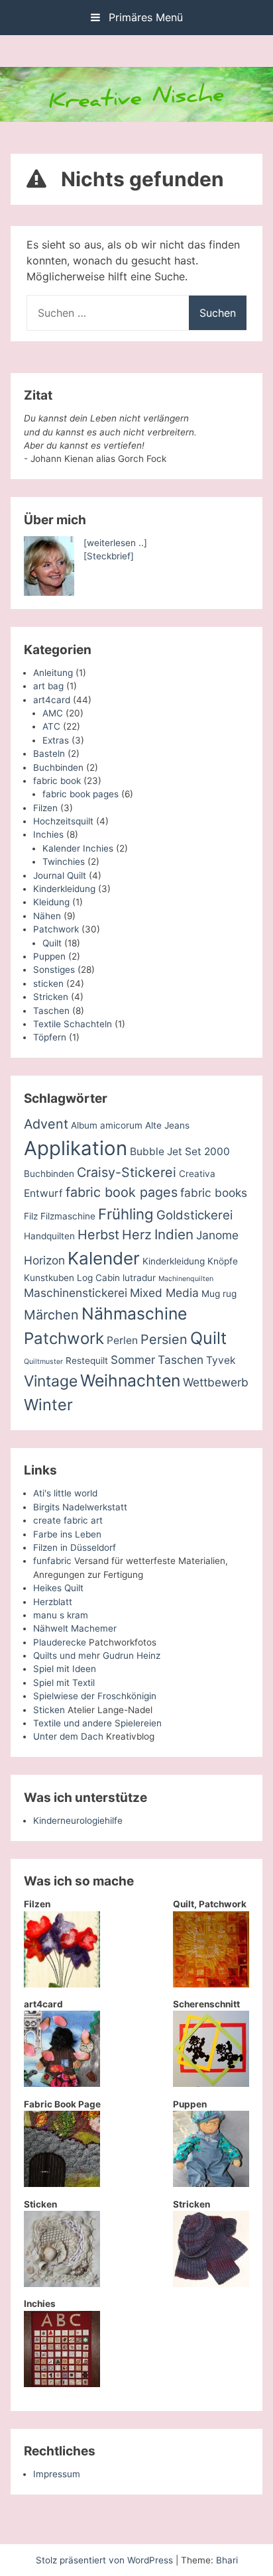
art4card (52, 700)
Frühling (126, 1214)
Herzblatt (53, 1602)
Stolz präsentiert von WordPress (106, 2560)
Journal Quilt (60, 875)
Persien (164, 1339)
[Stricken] (211, 2284)
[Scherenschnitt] (211, 2084)
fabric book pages (81, 794)
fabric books (214, 1193)
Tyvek (221, 1360)
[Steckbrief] (109, 556)
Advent (46, 1124)
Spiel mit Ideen (65, 1669)
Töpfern (50, 1037)
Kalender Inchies (78, 848)
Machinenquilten (186, 1279)
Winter (48, 1405)
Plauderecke (60, 1642)
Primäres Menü (144, 17)
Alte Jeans (167, 1125)
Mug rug (219, 1294)
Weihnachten (130, 1380)
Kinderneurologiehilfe (78, 1820)
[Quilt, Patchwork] (211, 1984)
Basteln (49, 754)
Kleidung (51, 902)
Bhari (227, 2560)
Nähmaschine (134, 1314)
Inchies (48, 834)
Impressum (57, 2474)
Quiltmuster (43, 1362)
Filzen (45, 808)
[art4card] (62, 2084)
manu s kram (61, 1615)
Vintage (51, 1381)
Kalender (104, 1258)
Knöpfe (223, 1261)
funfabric (52, 1561)
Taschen (51, 1011)
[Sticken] (62, 2284)
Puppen (49, 956)
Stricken (51, 997)
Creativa (197, 1174)
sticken (48, 983)
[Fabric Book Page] (62, 2184)
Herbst (98, 1235)
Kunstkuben (49, 1278)
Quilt (52, 943)
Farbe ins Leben (67, 1534)
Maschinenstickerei (76, 1293)
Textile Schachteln (73, 1024)
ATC (51, 726)
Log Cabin (98, 1278)
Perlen (122, 1340)
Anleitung (53, 673)
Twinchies (64, 862)
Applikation (76, 1148)
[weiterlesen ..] (115, 543)
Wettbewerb (216, 1382)
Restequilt (87, 1361)
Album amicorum (107, 1125)
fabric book (57, 781)
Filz (31, 1216)
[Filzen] (62, 1984)
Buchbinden (58, 767)
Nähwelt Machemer (75, 1628)
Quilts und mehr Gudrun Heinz (97, 1655)
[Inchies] (62, 2384)
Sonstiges (54, 970)
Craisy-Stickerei (127, 1172)
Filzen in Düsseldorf (75, 1547)
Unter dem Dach (68, 1736)
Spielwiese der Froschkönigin (95, 1696)
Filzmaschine (68, 1216)
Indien (174, 1234)
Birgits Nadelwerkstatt (80, 1507)
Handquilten (49, 1236)
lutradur (139, 1278)
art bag (48, 686)
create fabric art (68, 1520)
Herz (137, 1235)
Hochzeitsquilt (63, 821)
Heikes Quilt (58, 1588)
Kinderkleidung (64, 889)
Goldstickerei (194, 1215)
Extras (56, 740)
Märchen (51, 1315)
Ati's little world (65, 1493)
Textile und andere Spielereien (97, 1723)
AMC (53, 713)
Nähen (47, 916)
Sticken (49, 1710)
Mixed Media (164, 1293)
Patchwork (56, 929)
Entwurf (43, 1193)
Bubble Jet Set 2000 (180, 1151)
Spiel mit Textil (64, 1683)
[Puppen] (211, 2184)
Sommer (133, 1360)
